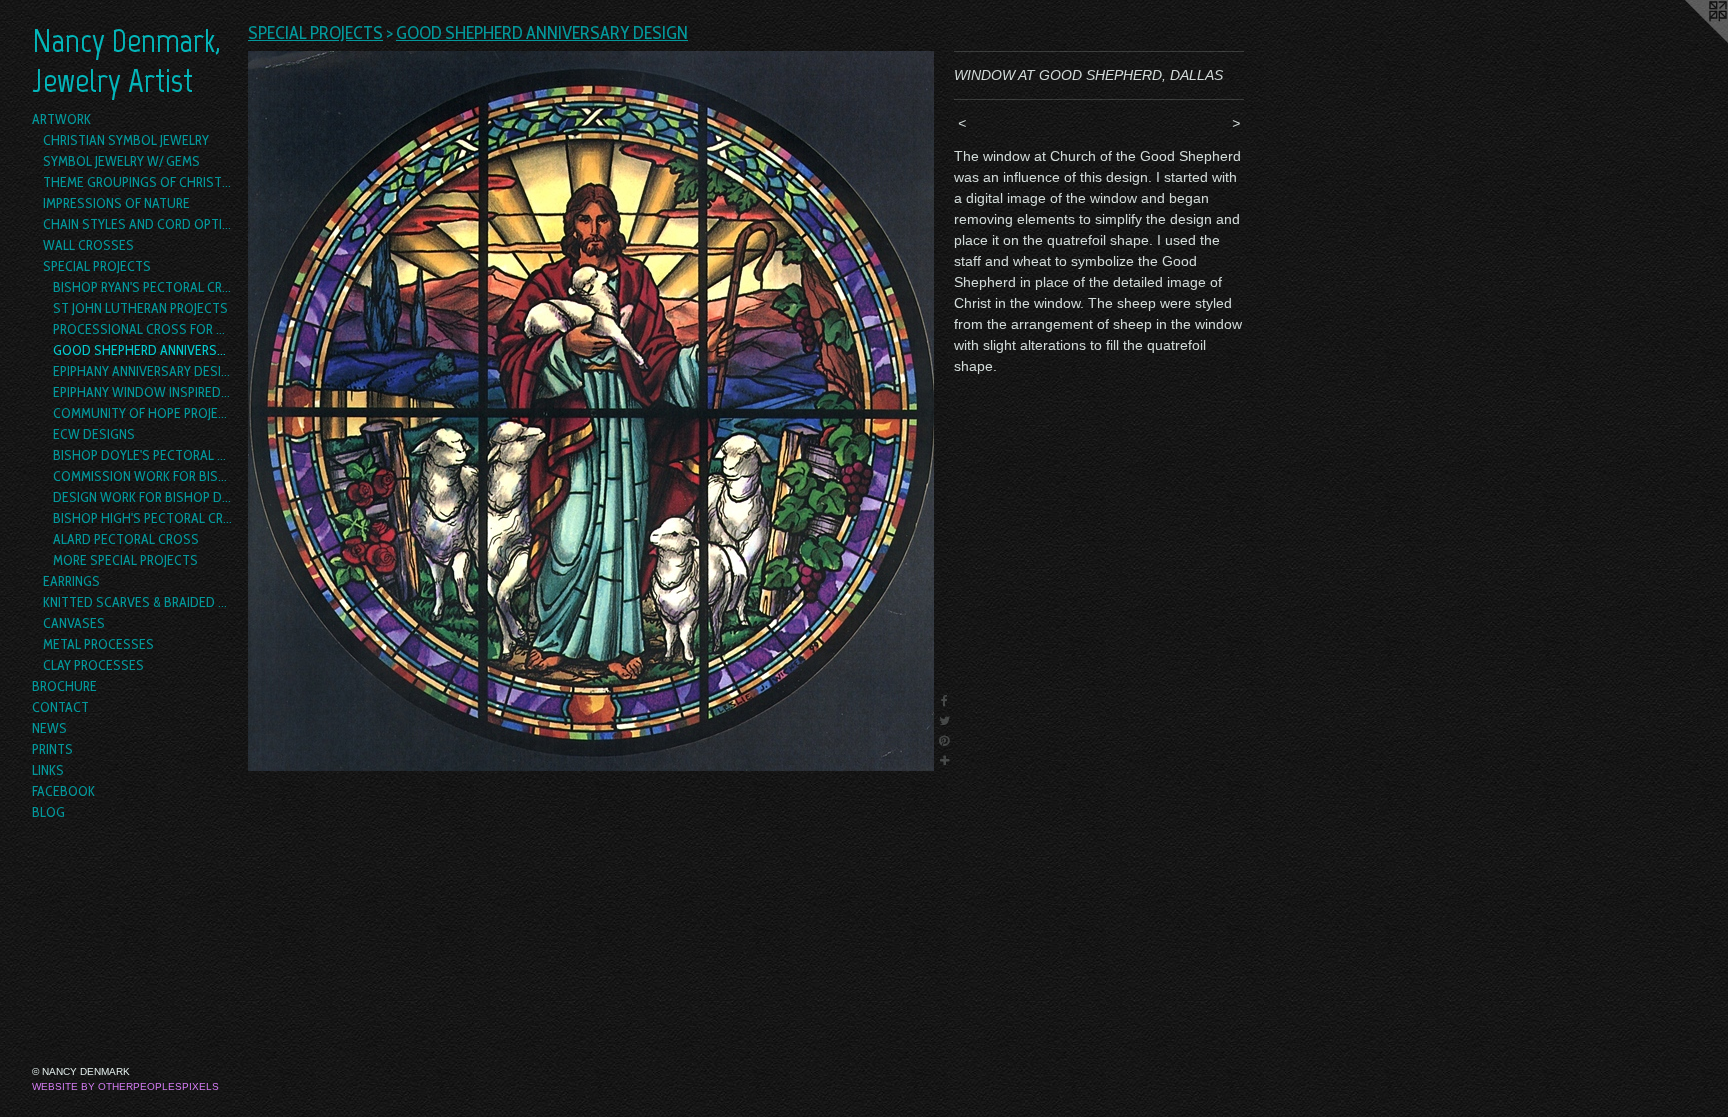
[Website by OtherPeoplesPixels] (1688, 40)
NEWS (49, 728)
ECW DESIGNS (94, 434)
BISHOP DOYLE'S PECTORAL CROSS (142, 455)
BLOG (48, 812)
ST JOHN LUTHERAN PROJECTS (140, 308)
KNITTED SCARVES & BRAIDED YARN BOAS (138, 602)
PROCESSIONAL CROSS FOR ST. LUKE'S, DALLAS (142, 329)
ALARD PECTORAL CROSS (126, 539)
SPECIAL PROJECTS (97, 266)
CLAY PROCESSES (93, 665)
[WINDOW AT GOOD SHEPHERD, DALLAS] (591, 411)
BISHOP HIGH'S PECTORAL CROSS (142, 518)
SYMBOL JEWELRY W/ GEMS (121, 161)
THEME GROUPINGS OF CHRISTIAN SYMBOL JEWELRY (138, 182)
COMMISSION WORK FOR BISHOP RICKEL (142, 476)
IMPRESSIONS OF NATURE (116, 203)
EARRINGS (71, 581)
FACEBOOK (63, 791)
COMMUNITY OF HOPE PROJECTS (142, 413)
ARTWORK (61, 119)
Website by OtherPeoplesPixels (125, 1086)
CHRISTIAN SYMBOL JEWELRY (126, 140)
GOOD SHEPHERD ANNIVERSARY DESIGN (142, 350)
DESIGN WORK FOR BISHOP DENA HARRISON (142, 497)
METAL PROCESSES (98, 644)
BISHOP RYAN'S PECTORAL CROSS (142, 287)
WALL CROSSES (88, 245)
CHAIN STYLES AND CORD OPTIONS (138, 224)
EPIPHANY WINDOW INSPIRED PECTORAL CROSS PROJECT (142, 392)
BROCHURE (64, 686)
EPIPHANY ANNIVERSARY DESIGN (142, 371)
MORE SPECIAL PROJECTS (125, 560)
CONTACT (60, 707)
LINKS (48, 770)
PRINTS (52, 749)
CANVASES (74, 623)
